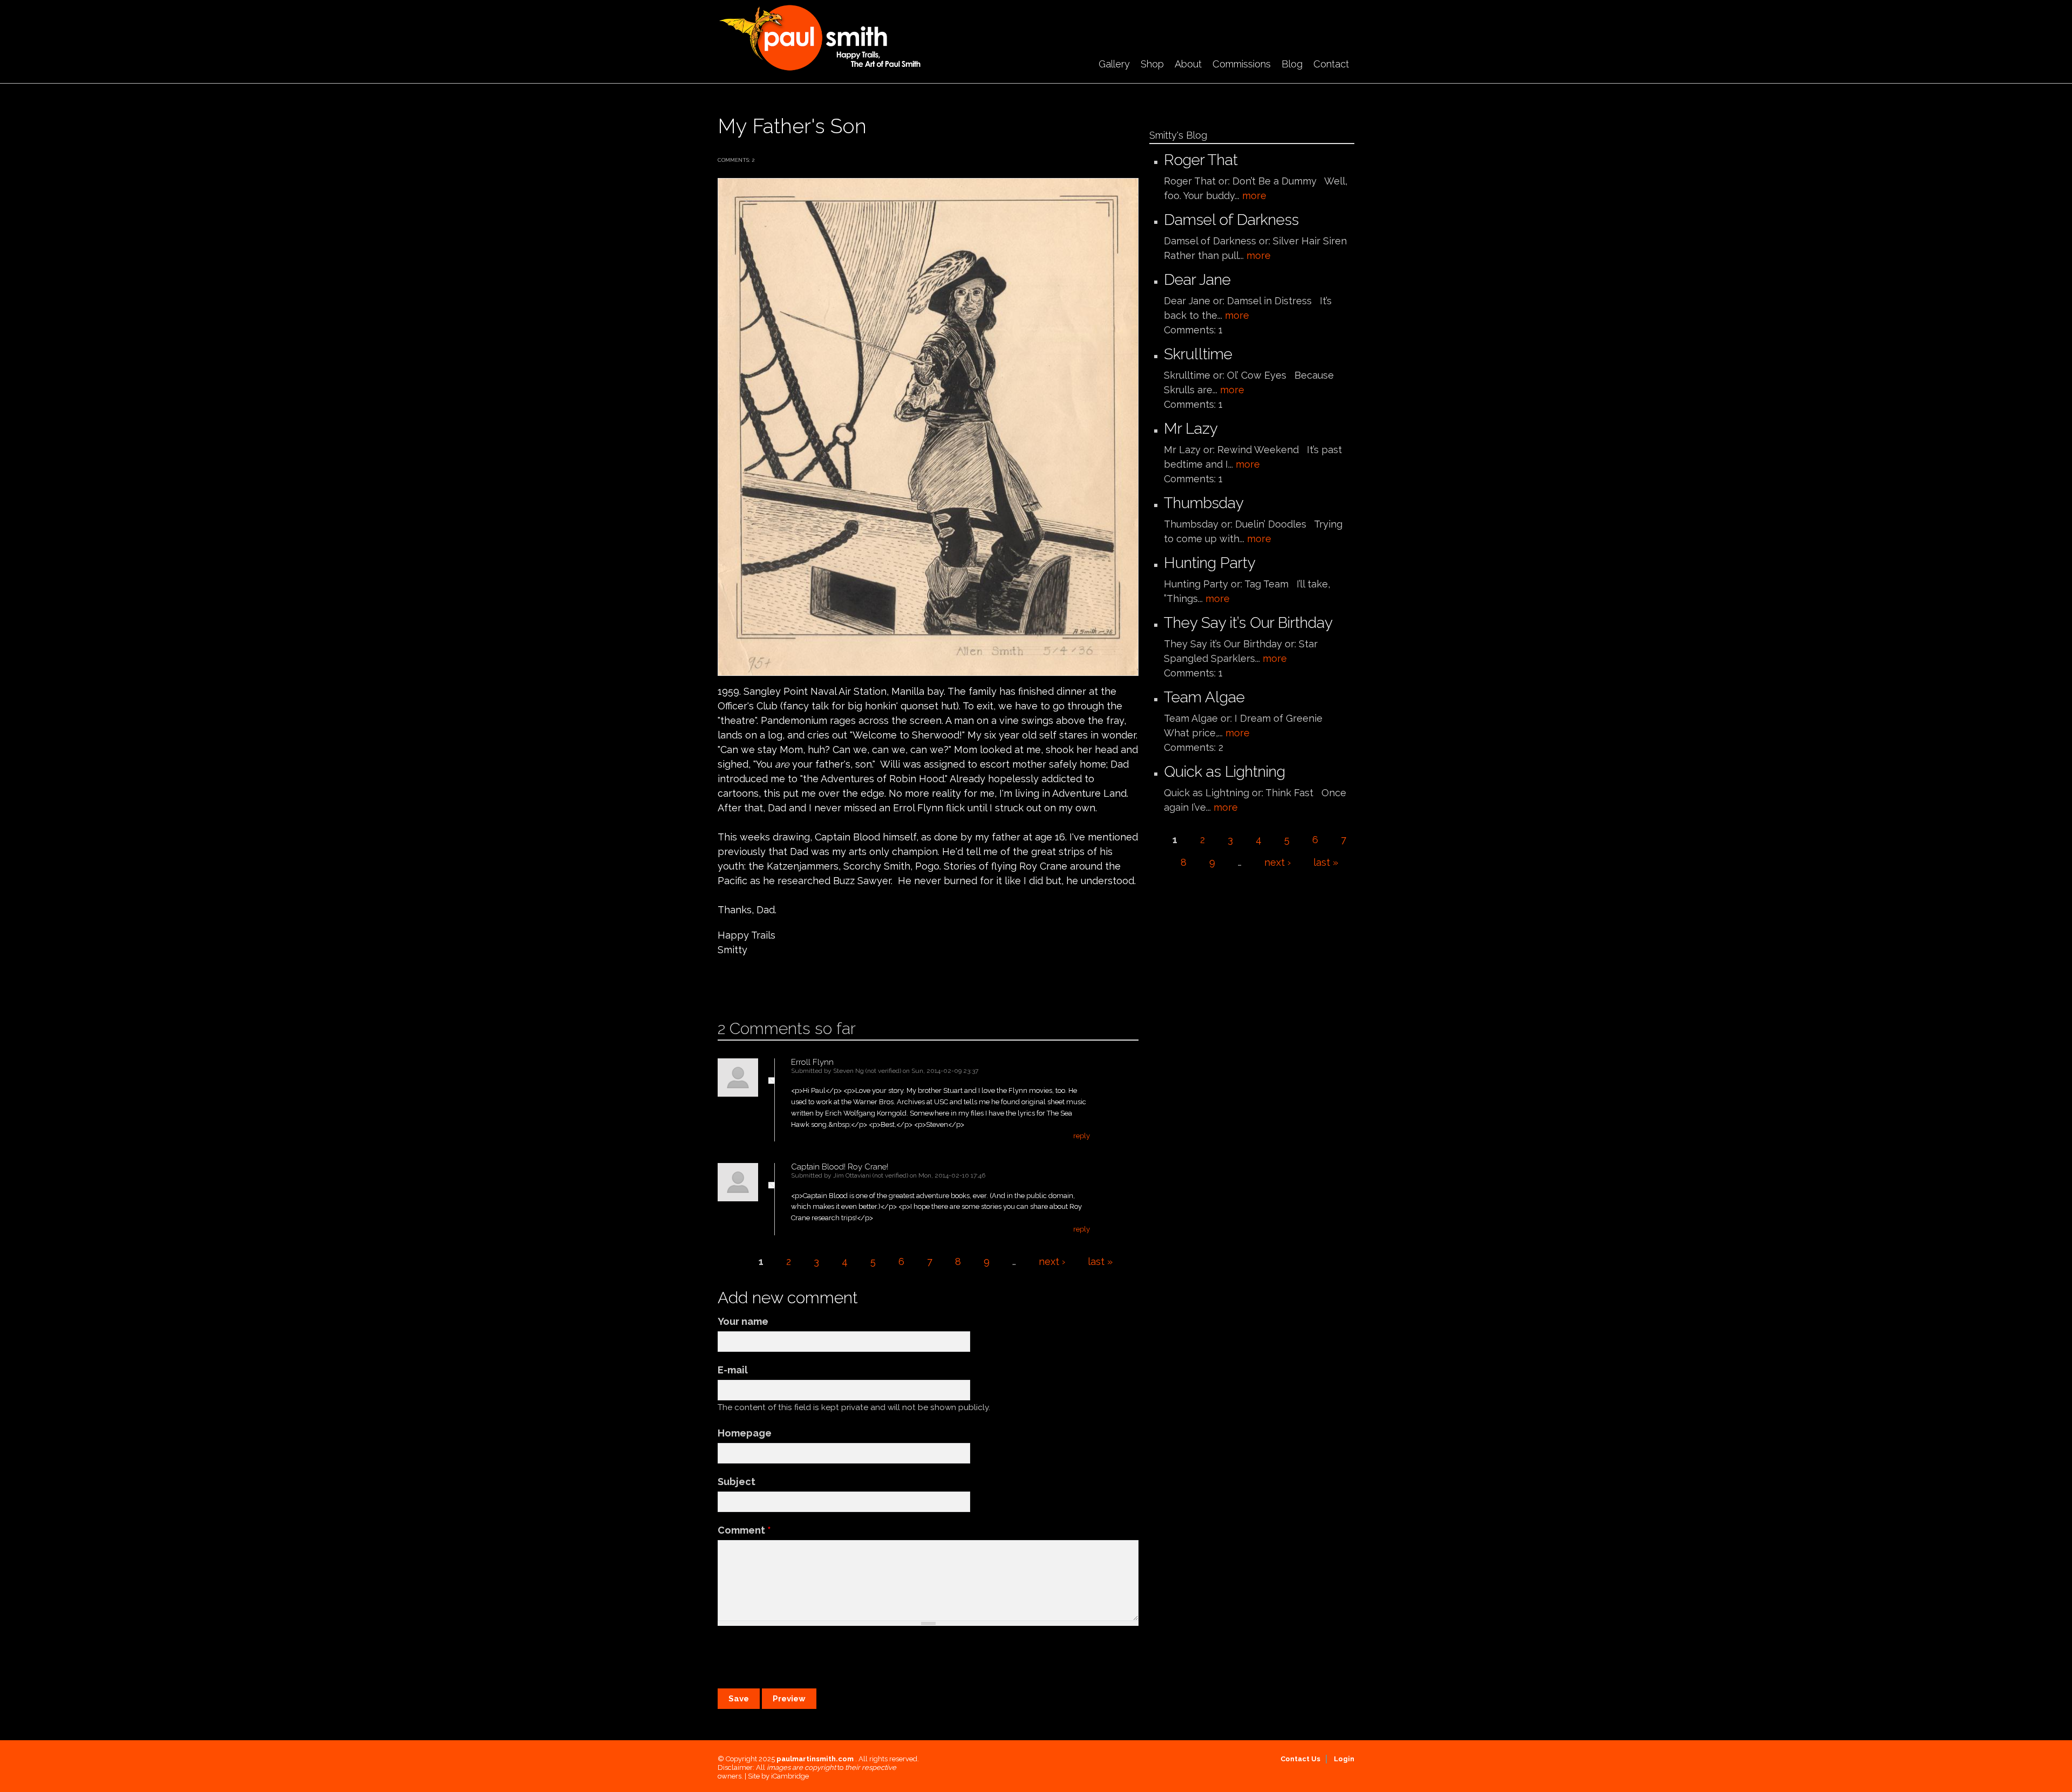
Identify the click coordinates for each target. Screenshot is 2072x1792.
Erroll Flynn (812, 1062)
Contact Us (1300, 1759)
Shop (1152, 64)
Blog (1292, 64)
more (1254, 196)
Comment (744, 1530)
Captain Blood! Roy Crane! (840, 1167)
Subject (737, 1482)
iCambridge (790, 1776)
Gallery (1114, 64)
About (1188, 64)
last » (1100, 1261)
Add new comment (750, 984)
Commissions (1242, 64)
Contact (1331, 64)
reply (1082, 1136)
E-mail (733, 1370)
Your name (743, 1321)
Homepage (745, 1433)
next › (1052, 1261)
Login (1344, 1759)
